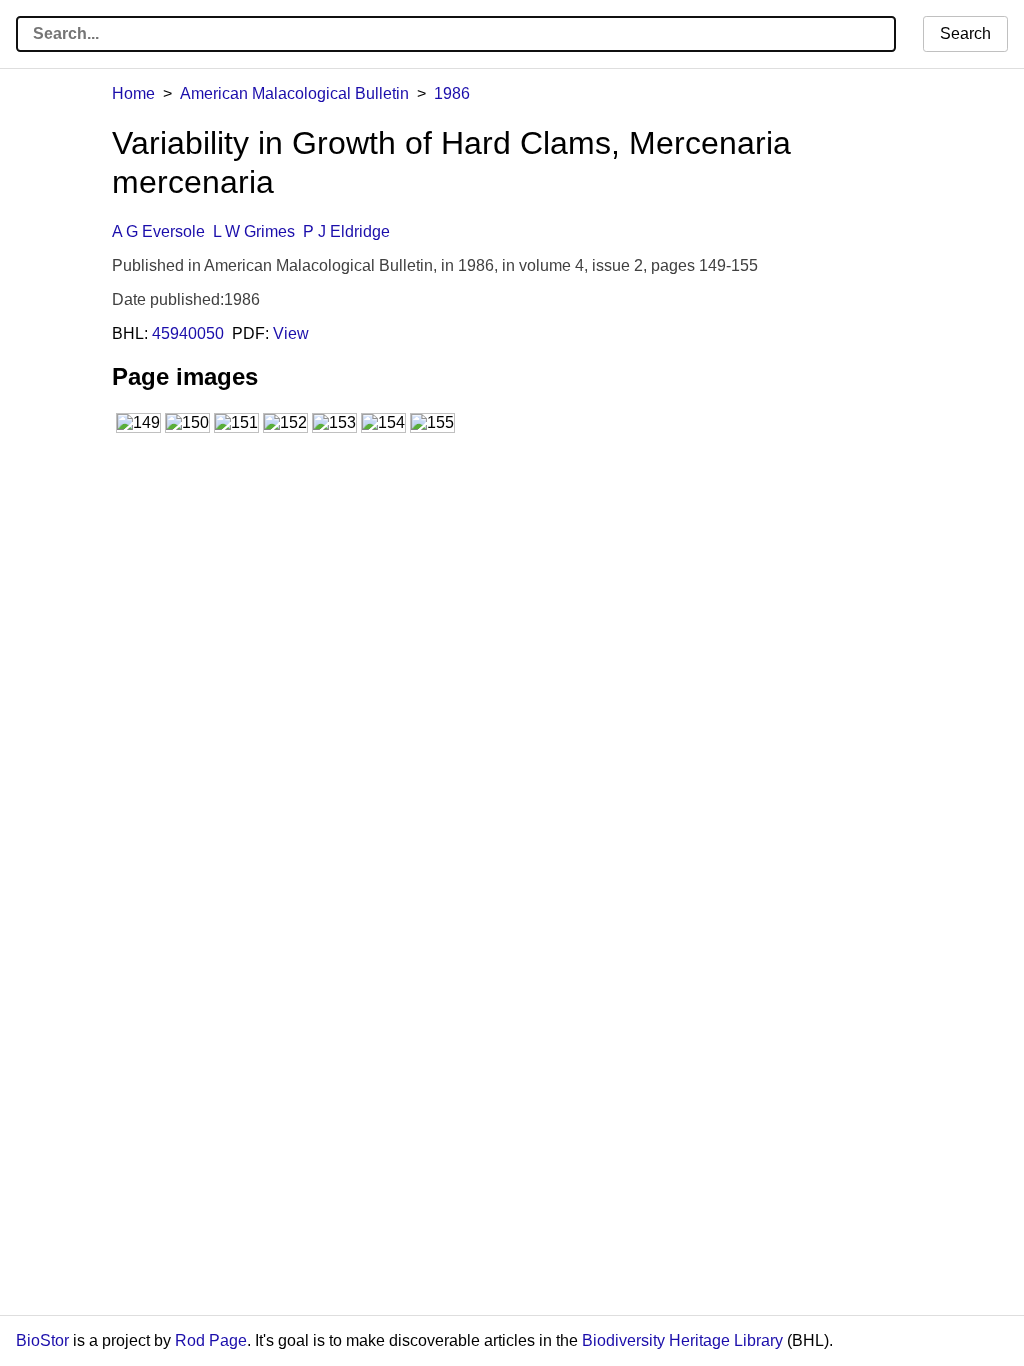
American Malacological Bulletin (294, 93)
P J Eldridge (346, 231)
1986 (452, 93)
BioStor (42, 1340)
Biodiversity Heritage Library (682, 1340)
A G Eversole (158, 231)
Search (965, 33)
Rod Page (211, 1340)
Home (133, 93)
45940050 (188, 333)
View (291, 333)
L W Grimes (254, 231)
